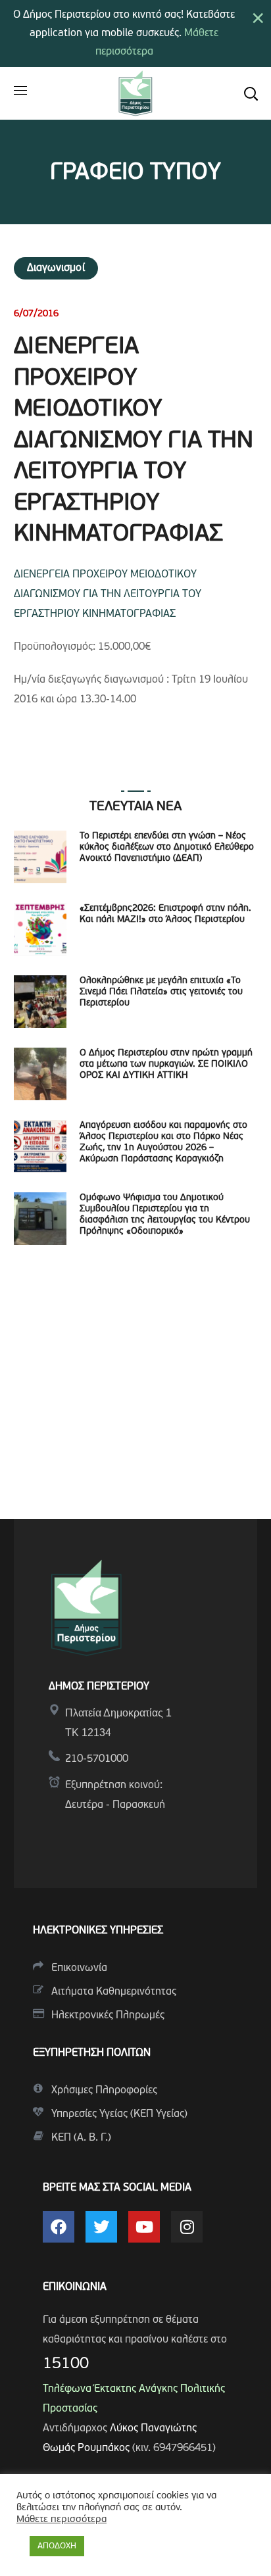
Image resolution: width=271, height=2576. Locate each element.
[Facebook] (59, 2227)
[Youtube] (144, 2227)
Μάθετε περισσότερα (62, 2520)
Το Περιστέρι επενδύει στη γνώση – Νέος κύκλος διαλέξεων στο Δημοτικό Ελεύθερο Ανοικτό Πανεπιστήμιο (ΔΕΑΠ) (167, 847)
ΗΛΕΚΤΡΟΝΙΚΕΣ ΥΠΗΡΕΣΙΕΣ (98, 1931)
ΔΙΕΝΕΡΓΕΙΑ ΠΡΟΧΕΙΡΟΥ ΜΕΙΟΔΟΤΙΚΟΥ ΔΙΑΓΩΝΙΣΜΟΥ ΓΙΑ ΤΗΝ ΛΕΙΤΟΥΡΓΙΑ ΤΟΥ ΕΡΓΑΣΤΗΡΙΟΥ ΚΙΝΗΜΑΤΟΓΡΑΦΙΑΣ (108, 595)
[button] (251, 93)
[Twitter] (101, 2227)
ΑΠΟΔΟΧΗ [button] (57, 2546)
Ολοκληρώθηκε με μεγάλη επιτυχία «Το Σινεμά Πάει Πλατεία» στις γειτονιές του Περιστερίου (161, 992)
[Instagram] (187, 2227)
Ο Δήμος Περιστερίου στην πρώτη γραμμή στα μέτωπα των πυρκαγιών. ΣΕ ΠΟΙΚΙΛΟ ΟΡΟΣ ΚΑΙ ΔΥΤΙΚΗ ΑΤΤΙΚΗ (166, 1064)
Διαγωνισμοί (56, 268)
